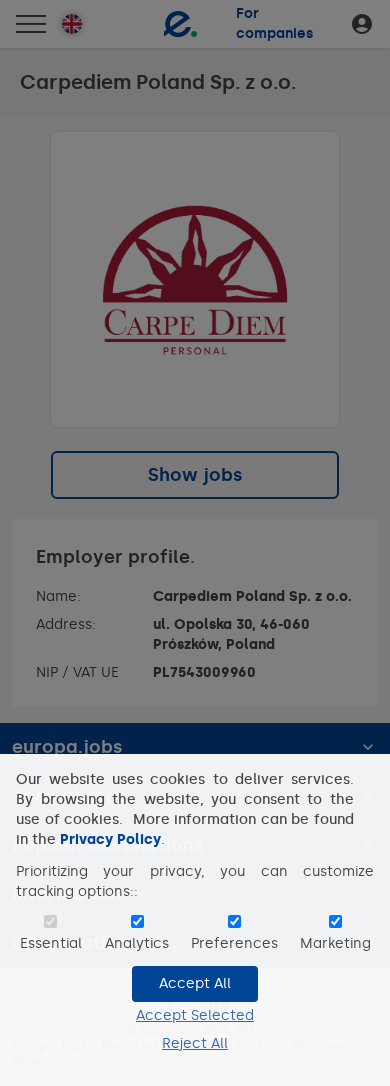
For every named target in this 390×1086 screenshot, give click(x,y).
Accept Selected (195, 1015)
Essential (51, 943)
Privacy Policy (110, 839)
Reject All (195, 1043)
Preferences (234, 943)
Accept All (195, 983)
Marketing (335, 943)
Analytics (137, 943)
